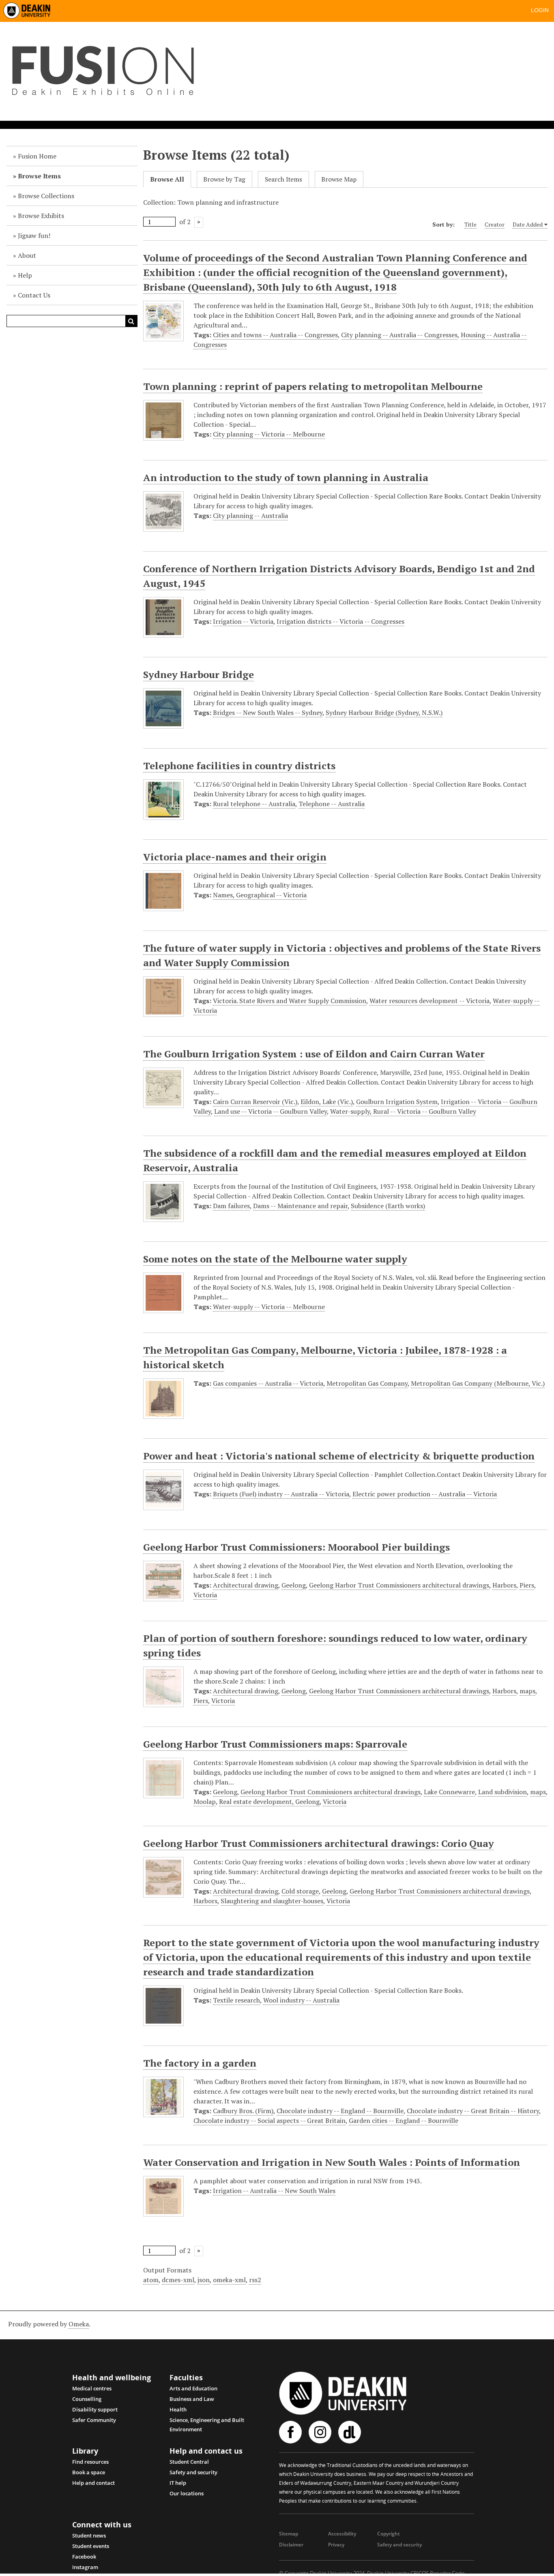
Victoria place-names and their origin (235, 857)
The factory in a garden (200, 2063)
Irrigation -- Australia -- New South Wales (274, 2191)
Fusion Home (37, 156)
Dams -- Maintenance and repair (300, 1206)
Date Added (528, 224)
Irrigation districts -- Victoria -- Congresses (340, 621)
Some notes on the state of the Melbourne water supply (275, 1259)
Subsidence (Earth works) (388, 1206)
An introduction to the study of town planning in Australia (286, 477)
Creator (495, 224)
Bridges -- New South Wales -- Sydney (268, 712)
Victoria (205, 1595)
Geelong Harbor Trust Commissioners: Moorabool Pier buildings (296, 1547)
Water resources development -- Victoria (429, 1001)
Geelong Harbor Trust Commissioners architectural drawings (399, 1585)
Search (131, 321)
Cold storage (300, 1891)
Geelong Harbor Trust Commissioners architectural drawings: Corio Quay (319, 1843)
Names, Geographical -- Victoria (260, 895)
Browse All (167, 179)
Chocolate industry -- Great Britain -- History (473, 2111)
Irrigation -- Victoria (243, 621)
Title (470, 224)
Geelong (294, 1585)
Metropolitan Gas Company (367, 1383)
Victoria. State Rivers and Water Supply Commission (290, 1001)
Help (25, 275)
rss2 (255, 2280)
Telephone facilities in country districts (239, 766)
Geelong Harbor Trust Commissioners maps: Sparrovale (275, 1744)
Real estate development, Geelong (269, 1801)
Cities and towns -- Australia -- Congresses (275, 335)
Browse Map (339, 179)
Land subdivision (502, 1792)
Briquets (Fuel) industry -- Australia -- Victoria (281, 1494)
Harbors (504, 1585)
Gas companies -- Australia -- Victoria (268, 1383)
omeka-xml (229, 2280)
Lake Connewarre (449, 1792)
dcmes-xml (178, 2280)
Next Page (199, 222)
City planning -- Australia (250, 516)
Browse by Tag (224, 179)
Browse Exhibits (41, 216)
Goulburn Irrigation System (397, 1102)
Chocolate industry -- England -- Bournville (340, 2111)
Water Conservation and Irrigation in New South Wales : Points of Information (332, 2162)
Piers (527, 1585)
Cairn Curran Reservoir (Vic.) (255, 1102)
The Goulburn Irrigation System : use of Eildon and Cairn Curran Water (314, 1054)
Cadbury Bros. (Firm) (243, 2111)
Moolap (205, 1801)
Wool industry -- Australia (301, 2000)
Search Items (283, 179)
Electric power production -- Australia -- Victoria (425, 1494)
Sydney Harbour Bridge (199, 674)
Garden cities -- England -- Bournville (404, 2120)
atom (151, 2280)
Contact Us (34, 295)
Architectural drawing (246, 1585)
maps (527, 1691)
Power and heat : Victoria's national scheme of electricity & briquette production (339, 1456)
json (204, 2280)
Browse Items (39, 176)
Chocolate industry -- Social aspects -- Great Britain (269, 2120)
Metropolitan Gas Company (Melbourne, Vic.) (478, 1383)
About (27, 255)
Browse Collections (46, 196)
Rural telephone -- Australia (254, 804)
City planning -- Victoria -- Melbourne (269, 434)
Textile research (236, 2000)
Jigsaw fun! (34, 235)
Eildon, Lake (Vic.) (327, 1102)
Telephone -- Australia (332, 804)
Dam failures (231, 1206)
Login (540, 10)
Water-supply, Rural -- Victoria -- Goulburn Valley (403, 1111)
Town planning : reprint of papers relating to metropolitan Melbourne (313, 386)
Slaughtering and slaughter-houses (272, 1901)
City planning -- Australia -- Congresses (399, 335)
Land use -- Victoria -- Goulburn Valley (271, 1111)
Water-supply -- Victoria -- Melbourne (269, 1307)
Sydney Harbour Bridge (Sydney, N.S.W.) (384, 712)
